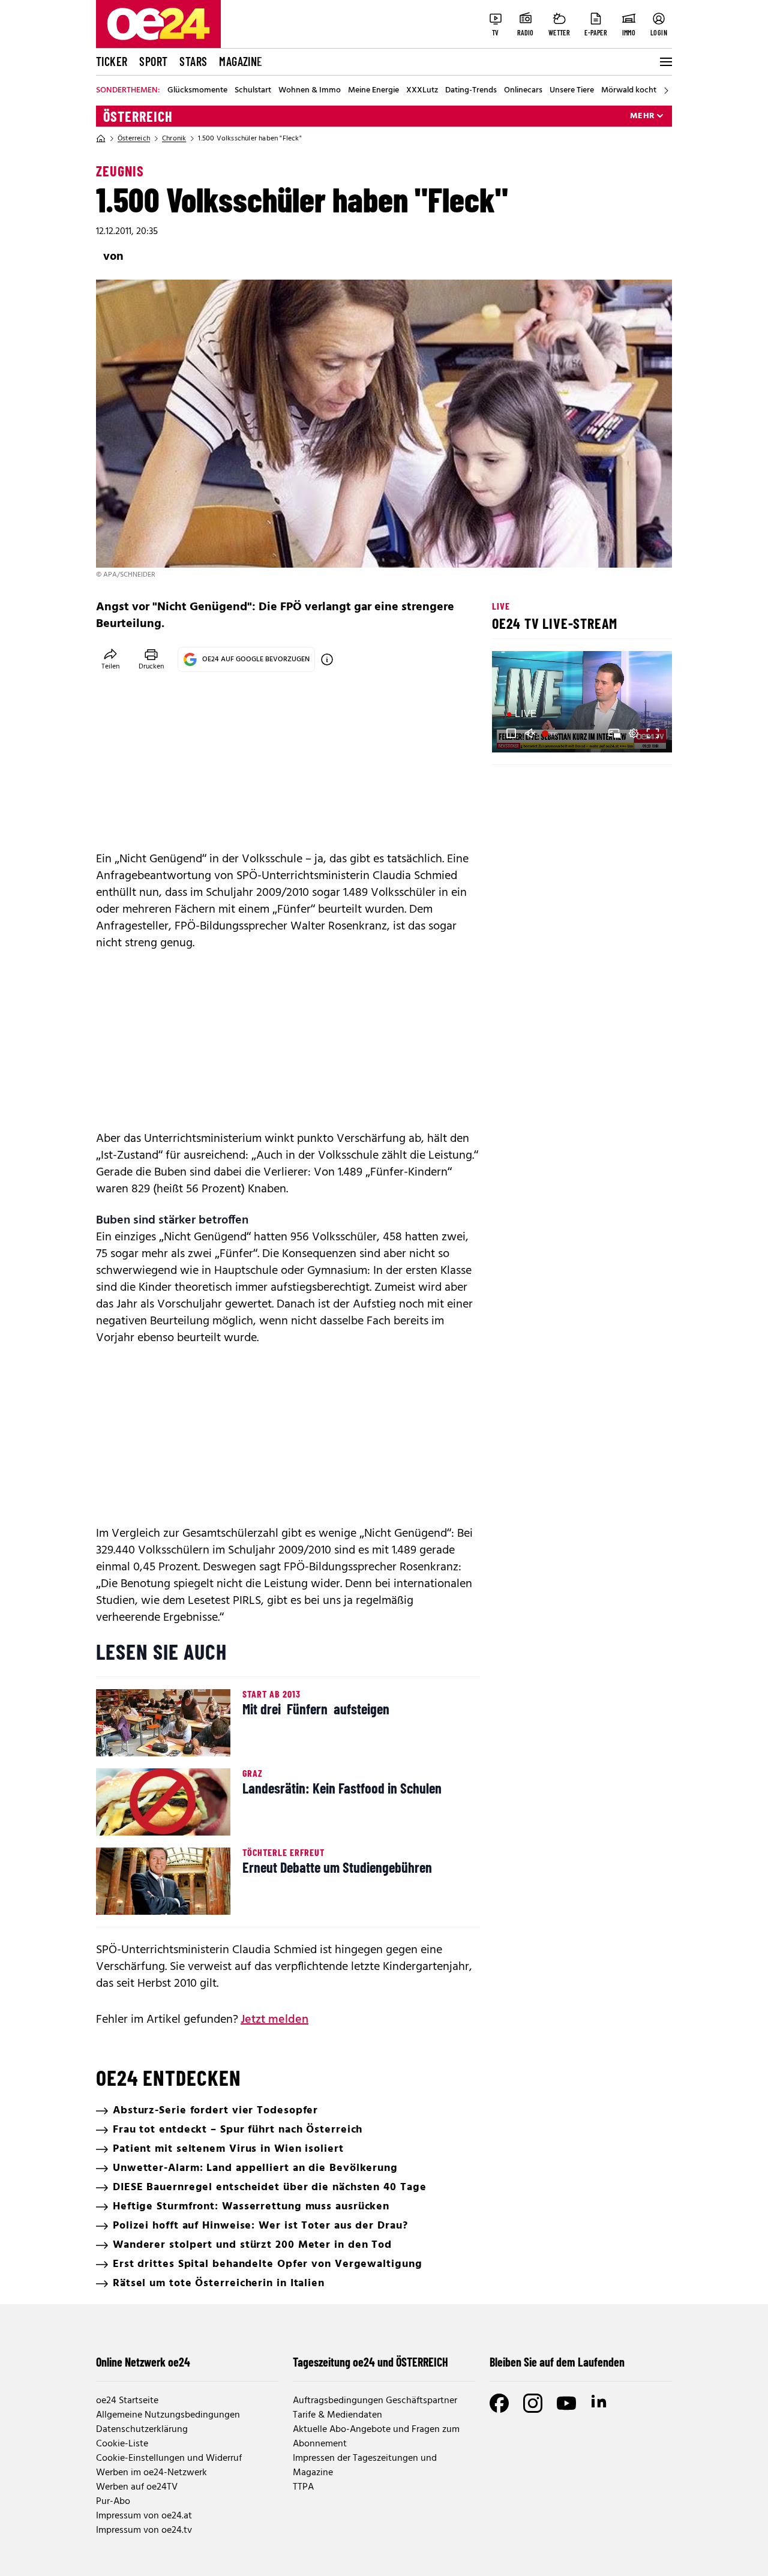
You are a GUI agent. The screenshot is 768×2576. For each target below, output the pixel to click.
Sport (153, 61)
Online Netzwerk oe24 (143, 2362)
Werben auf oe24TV (137, 2487)
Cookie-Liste (122, 2444)
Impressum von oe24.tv (144, 2530)
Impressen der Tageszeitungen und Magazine (365, 2466)
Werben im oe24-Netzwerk (151, 2473)
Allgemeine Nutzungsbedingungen (168, 2415)
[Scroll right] (666, 91)
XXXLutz (422, 91)
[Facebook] (499, 2403)
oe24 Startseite (127, 2401)
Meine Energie (373, 91)
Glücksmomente (197, 91)
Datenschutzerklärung (142, 2430)
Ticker (112, 61)
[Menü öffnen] (665, 62)
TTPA (303, 2487)
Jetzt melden (274, 2020)
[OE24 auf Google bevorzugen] (327, 659)
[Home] (101, 139)
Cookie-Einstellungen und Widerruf (169, 2458)
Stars (193, 61)
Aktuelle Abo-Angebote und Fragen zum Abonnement (376, 2437)
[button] (511, 733)
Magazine (241, 61)
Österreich (138, 116)
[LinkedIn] (600, 2403)
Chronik (174, 139)
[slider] (551, 733)
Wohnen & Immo (310, 91)
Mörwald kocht (629, 91)
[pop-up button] (634, 733)
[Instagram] (533, 2403)
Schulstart (253, 91)
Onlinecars (523, 91)
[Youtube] (566, 2403)
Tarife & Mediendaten (337, 2415)
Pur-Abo (113, 2502)
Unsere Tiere (572, 91)
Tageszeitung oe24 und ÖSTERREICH (370, 2362)
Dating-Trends (471, 91)
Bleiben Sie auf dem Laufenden (557, 2362)
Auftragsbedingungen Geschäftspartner (375, 2401)
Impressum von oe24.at (144, 2516)
